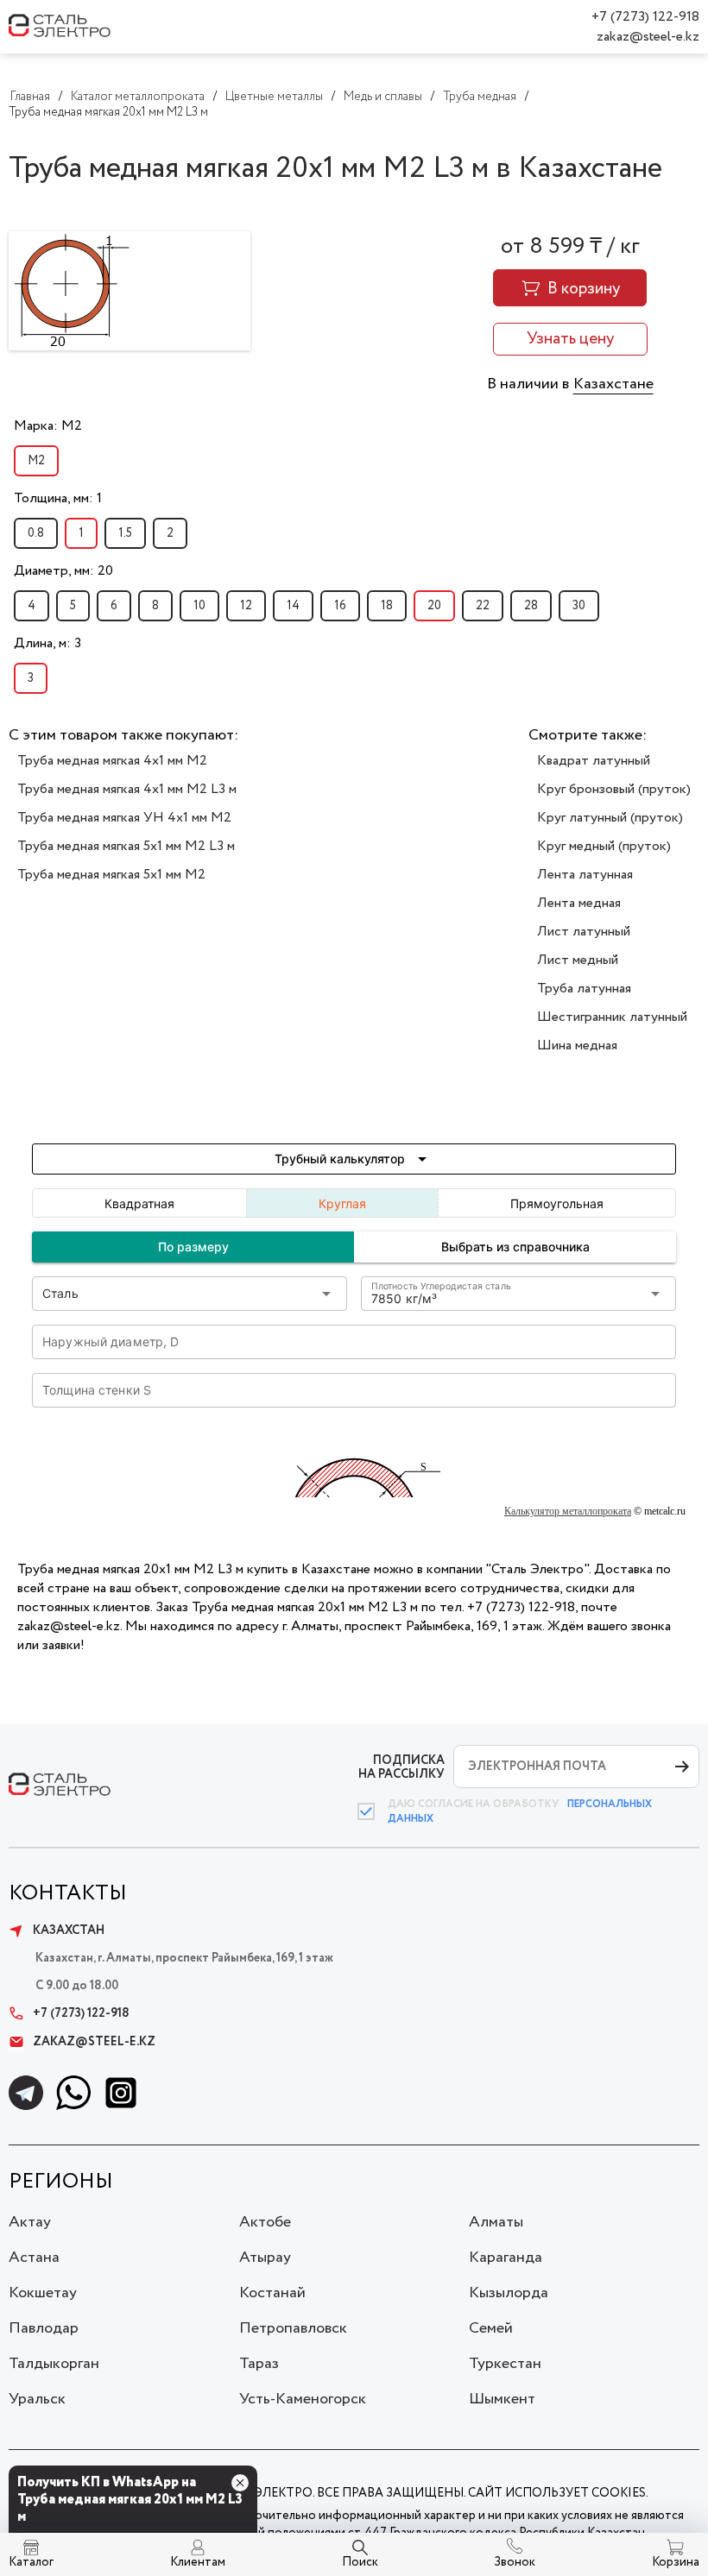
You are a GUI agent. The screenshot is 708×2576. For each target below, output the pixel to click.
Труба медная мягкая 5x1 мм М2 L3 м (126, 846)
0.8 (36, 533)
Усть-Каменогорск (303, 2399)
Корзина (676, 2562)
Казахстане (613, 384)
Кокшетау (43, 2293)
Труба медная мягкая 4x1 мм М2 (112, 761)
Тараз (259, 2364)
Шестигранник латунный (612, 1017)
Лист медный (578, 960)
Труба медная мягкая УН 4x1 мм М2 (124, 818)
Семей (491, 2328)
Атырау (265, 2258)
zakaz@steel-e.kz (648, 37)
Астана (34, 2258)
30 (579, 606)
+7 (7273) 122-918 (645, 17)
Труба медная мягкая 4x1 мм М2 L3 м (127, 789)
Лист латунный (584, 932)
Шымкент (502, 2399)
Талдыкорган (54, 2364)
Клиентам (198, 2562)
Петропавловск (293, 2328)
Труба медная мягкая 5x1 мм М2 (111, 875)
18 (387, 606)
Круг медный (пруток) (604, 846)
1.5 (125, 533)
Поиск (360, 2562)
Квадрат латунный (594, 761)
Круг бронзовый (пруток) (614, 789)
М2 (36, 461)
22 (483, 606)
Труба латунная (584, 989)
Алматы (496, 2222)
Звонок (515, 2562)
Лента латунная (585, 875)
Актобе (265, 2222)
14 (293, 606)
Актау (30, 2222)
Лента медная (579, 903)
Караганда (506, 2258)
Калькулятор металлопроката (568, 1511)
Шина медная (577, 1046)
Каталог (31, 2562)
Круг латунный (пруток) (610, 818)
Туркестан (505, 2364)
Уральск (37, 2399)
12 (246, 606)
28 (531, 606)
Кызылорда (509, 2293)
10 (199, 606)
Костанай (272, 2293)
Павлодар (44, 2328)
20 (434, 606)
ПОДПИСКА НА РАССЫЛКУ (401, 1767)
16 (340, 606)
